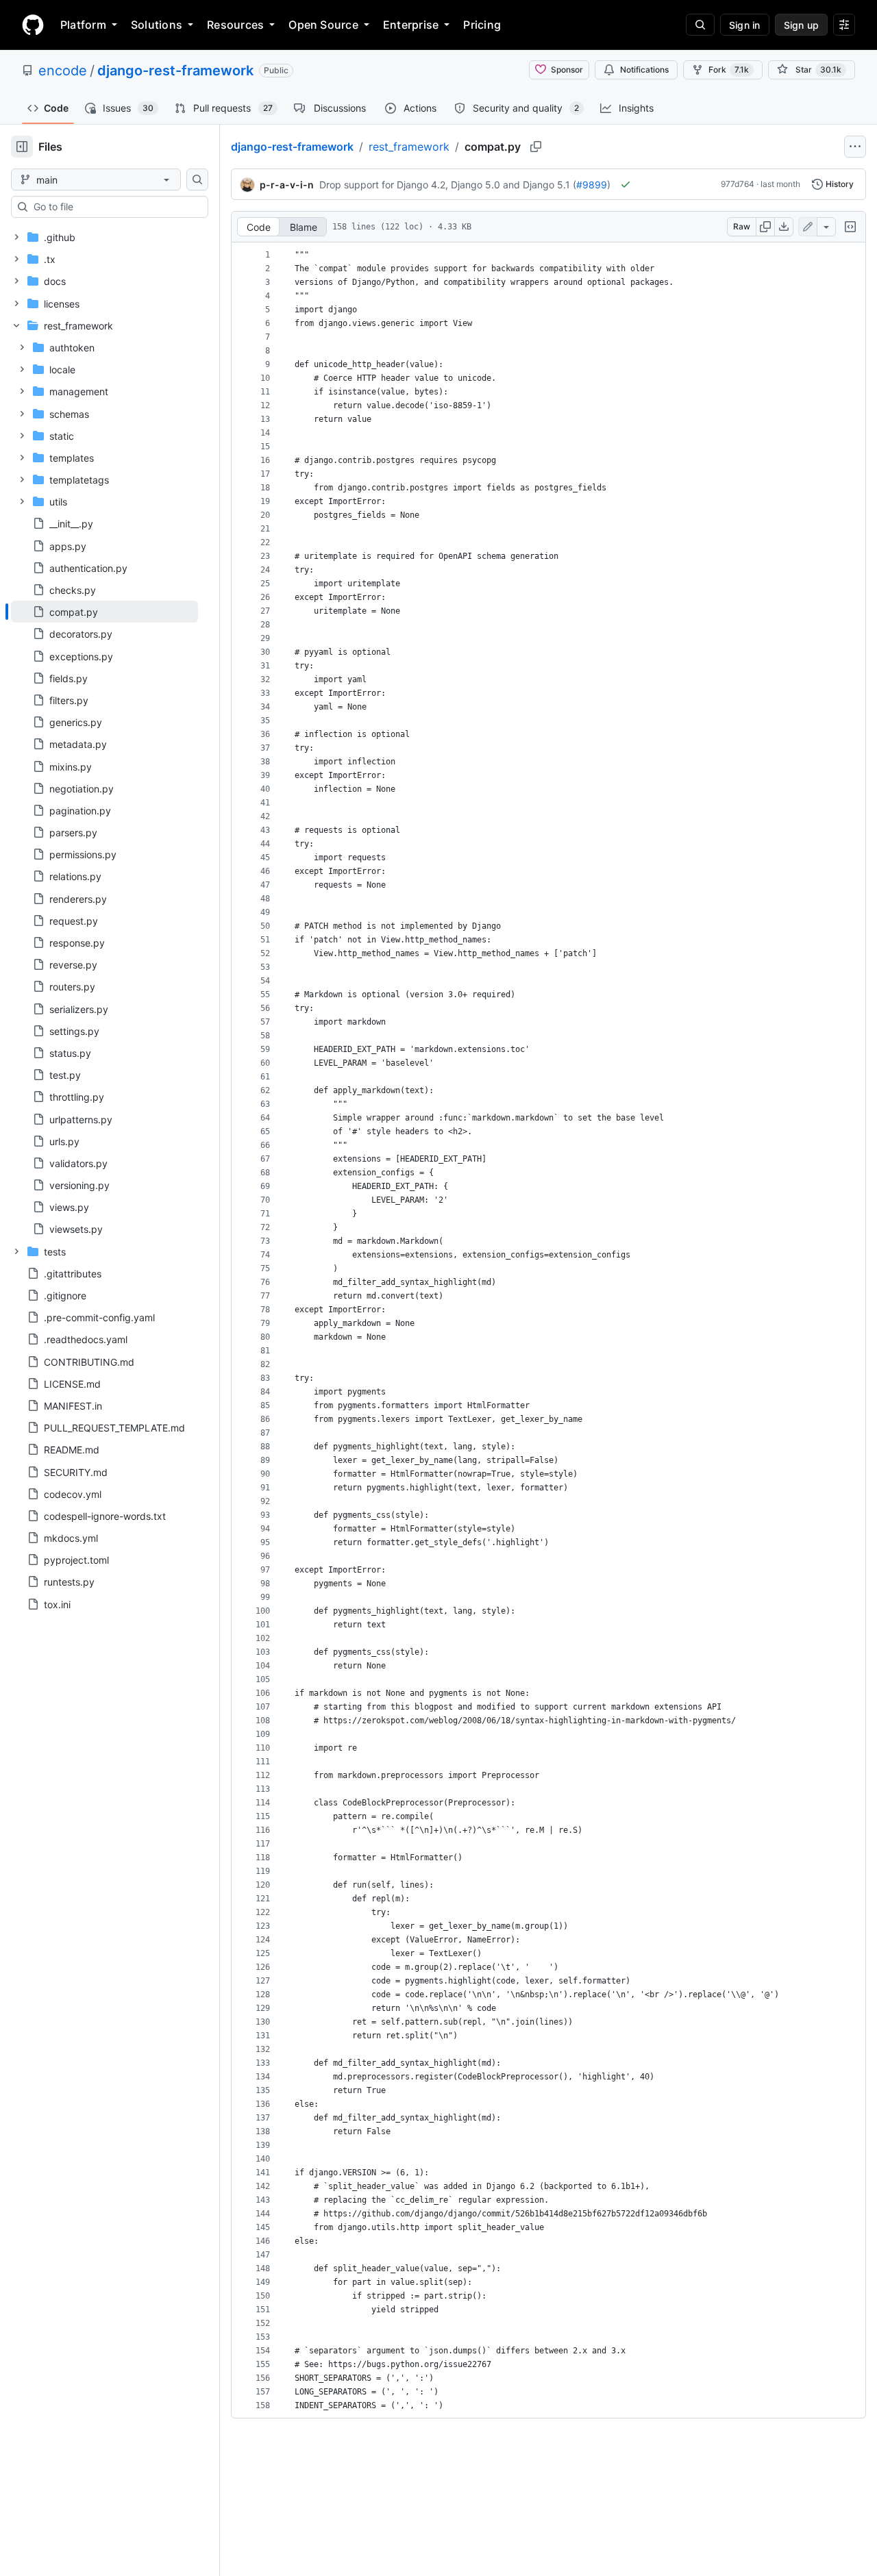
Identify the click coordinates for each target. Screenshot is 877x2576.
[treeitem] (104, 612)
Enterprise (411, 25)
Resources (235, 25)
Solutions (157, 25)
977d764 (738, 184)
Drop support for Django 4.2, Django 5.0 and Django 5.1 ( (448, 185)
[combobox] (115, 207)
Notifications (644, 70)
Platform (83, 25)
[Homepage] (33, 25)
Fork (729, 70)
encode (63, 71)
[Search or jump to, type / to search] (700, 25)
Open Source (323, 25)
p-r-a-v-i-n (287, 185)
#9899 (592, 185)
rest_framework (409, 147)
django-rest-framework (175, 71)
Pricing (482, 25)
